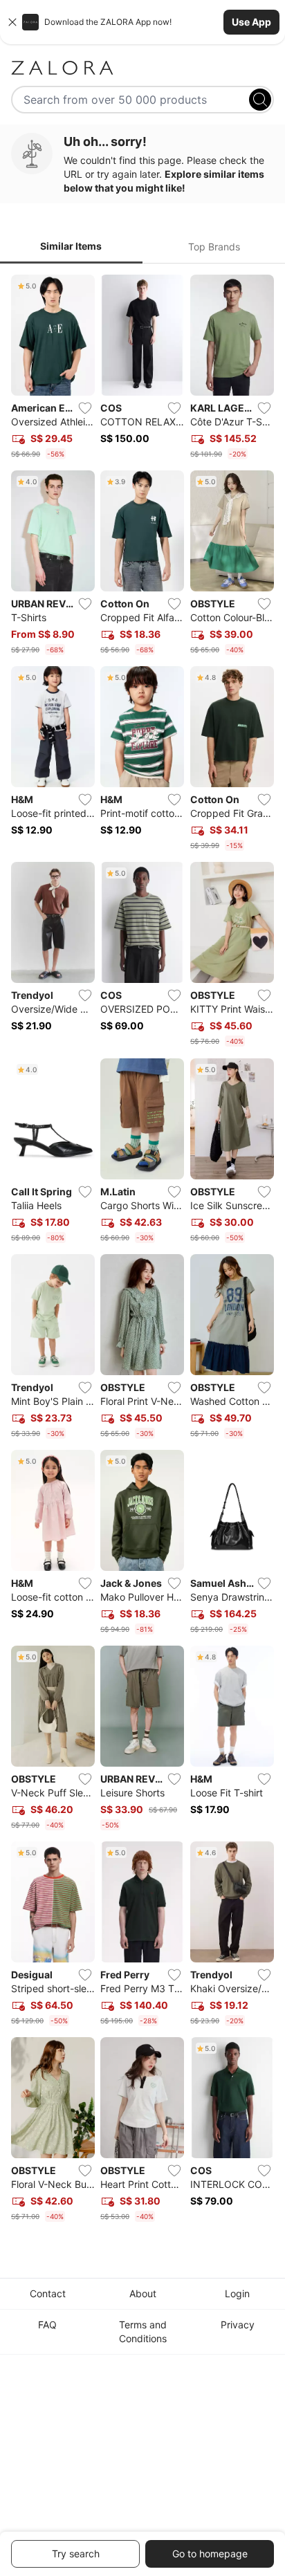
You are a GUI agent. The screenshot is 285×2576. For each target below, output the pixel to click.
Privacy (238, 2325)
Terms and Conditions (143, 2331)
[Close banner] (12, 22)
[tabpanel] (142, 1251)
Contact (48, 2293)
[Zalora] (142, 68)
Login (237, 2293)
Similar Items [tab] (71, 246)
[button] (142, 22)
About (143, 2293)
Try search (76, 2554)
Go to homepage (210, 2554)
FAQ (47, 2325)
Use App (251, 22)
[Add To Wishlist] (85, 408)
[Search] (260, 100)
